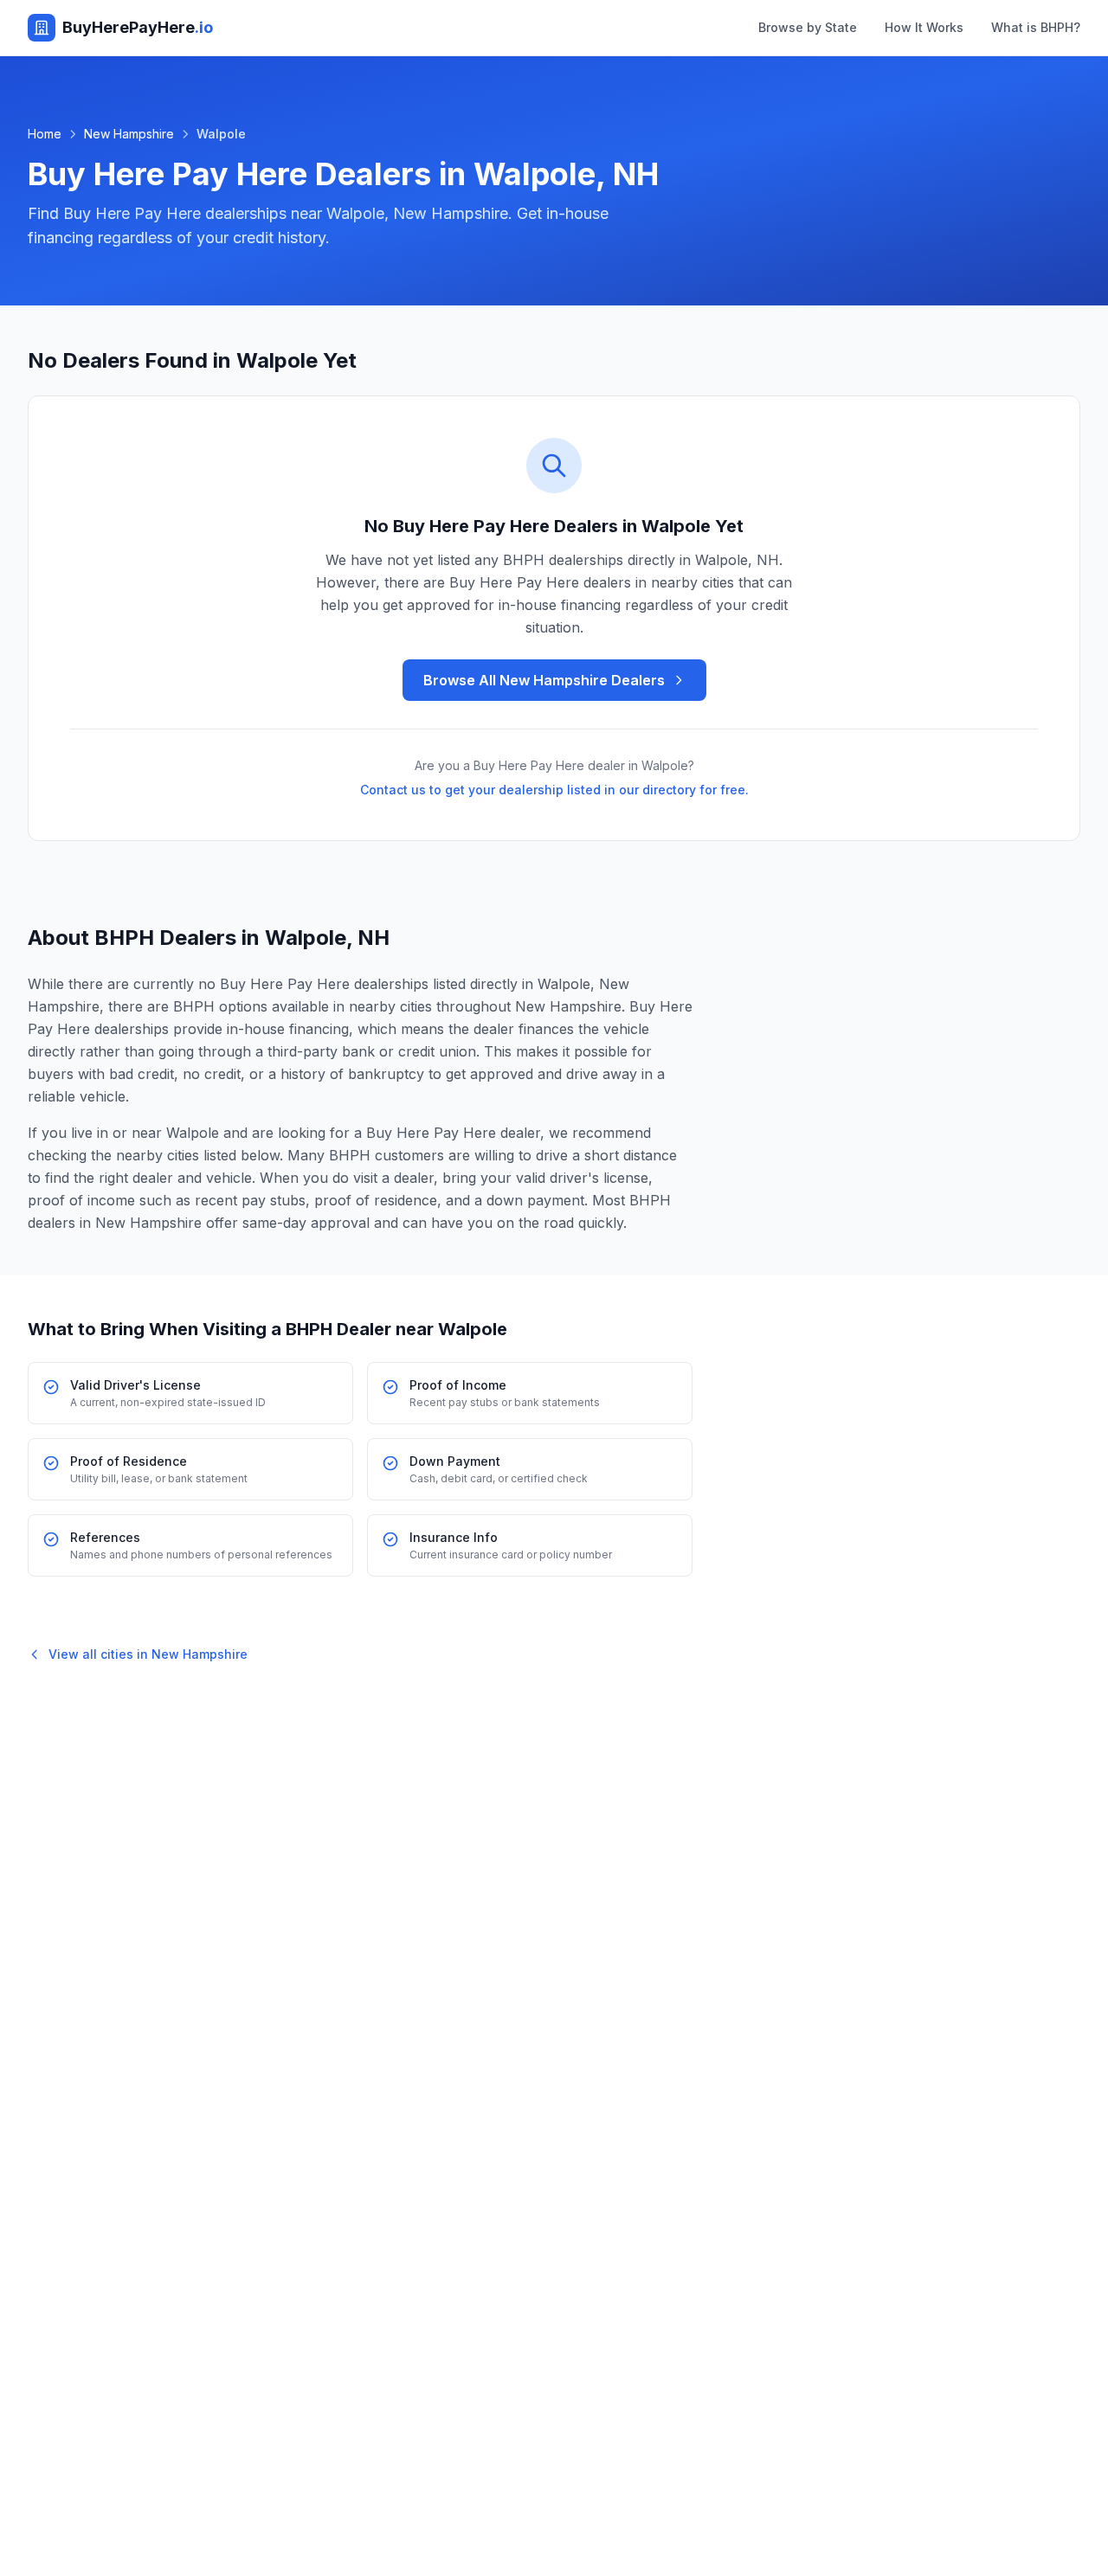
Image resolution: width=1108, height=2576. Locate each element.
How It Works (924, 27)
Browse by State (808, 27)
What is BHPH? (1036, 27)
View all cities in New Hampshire (148, 1654)
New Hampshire (129, 134)
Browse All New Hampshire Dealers (544, 680)
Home (45, 134)
